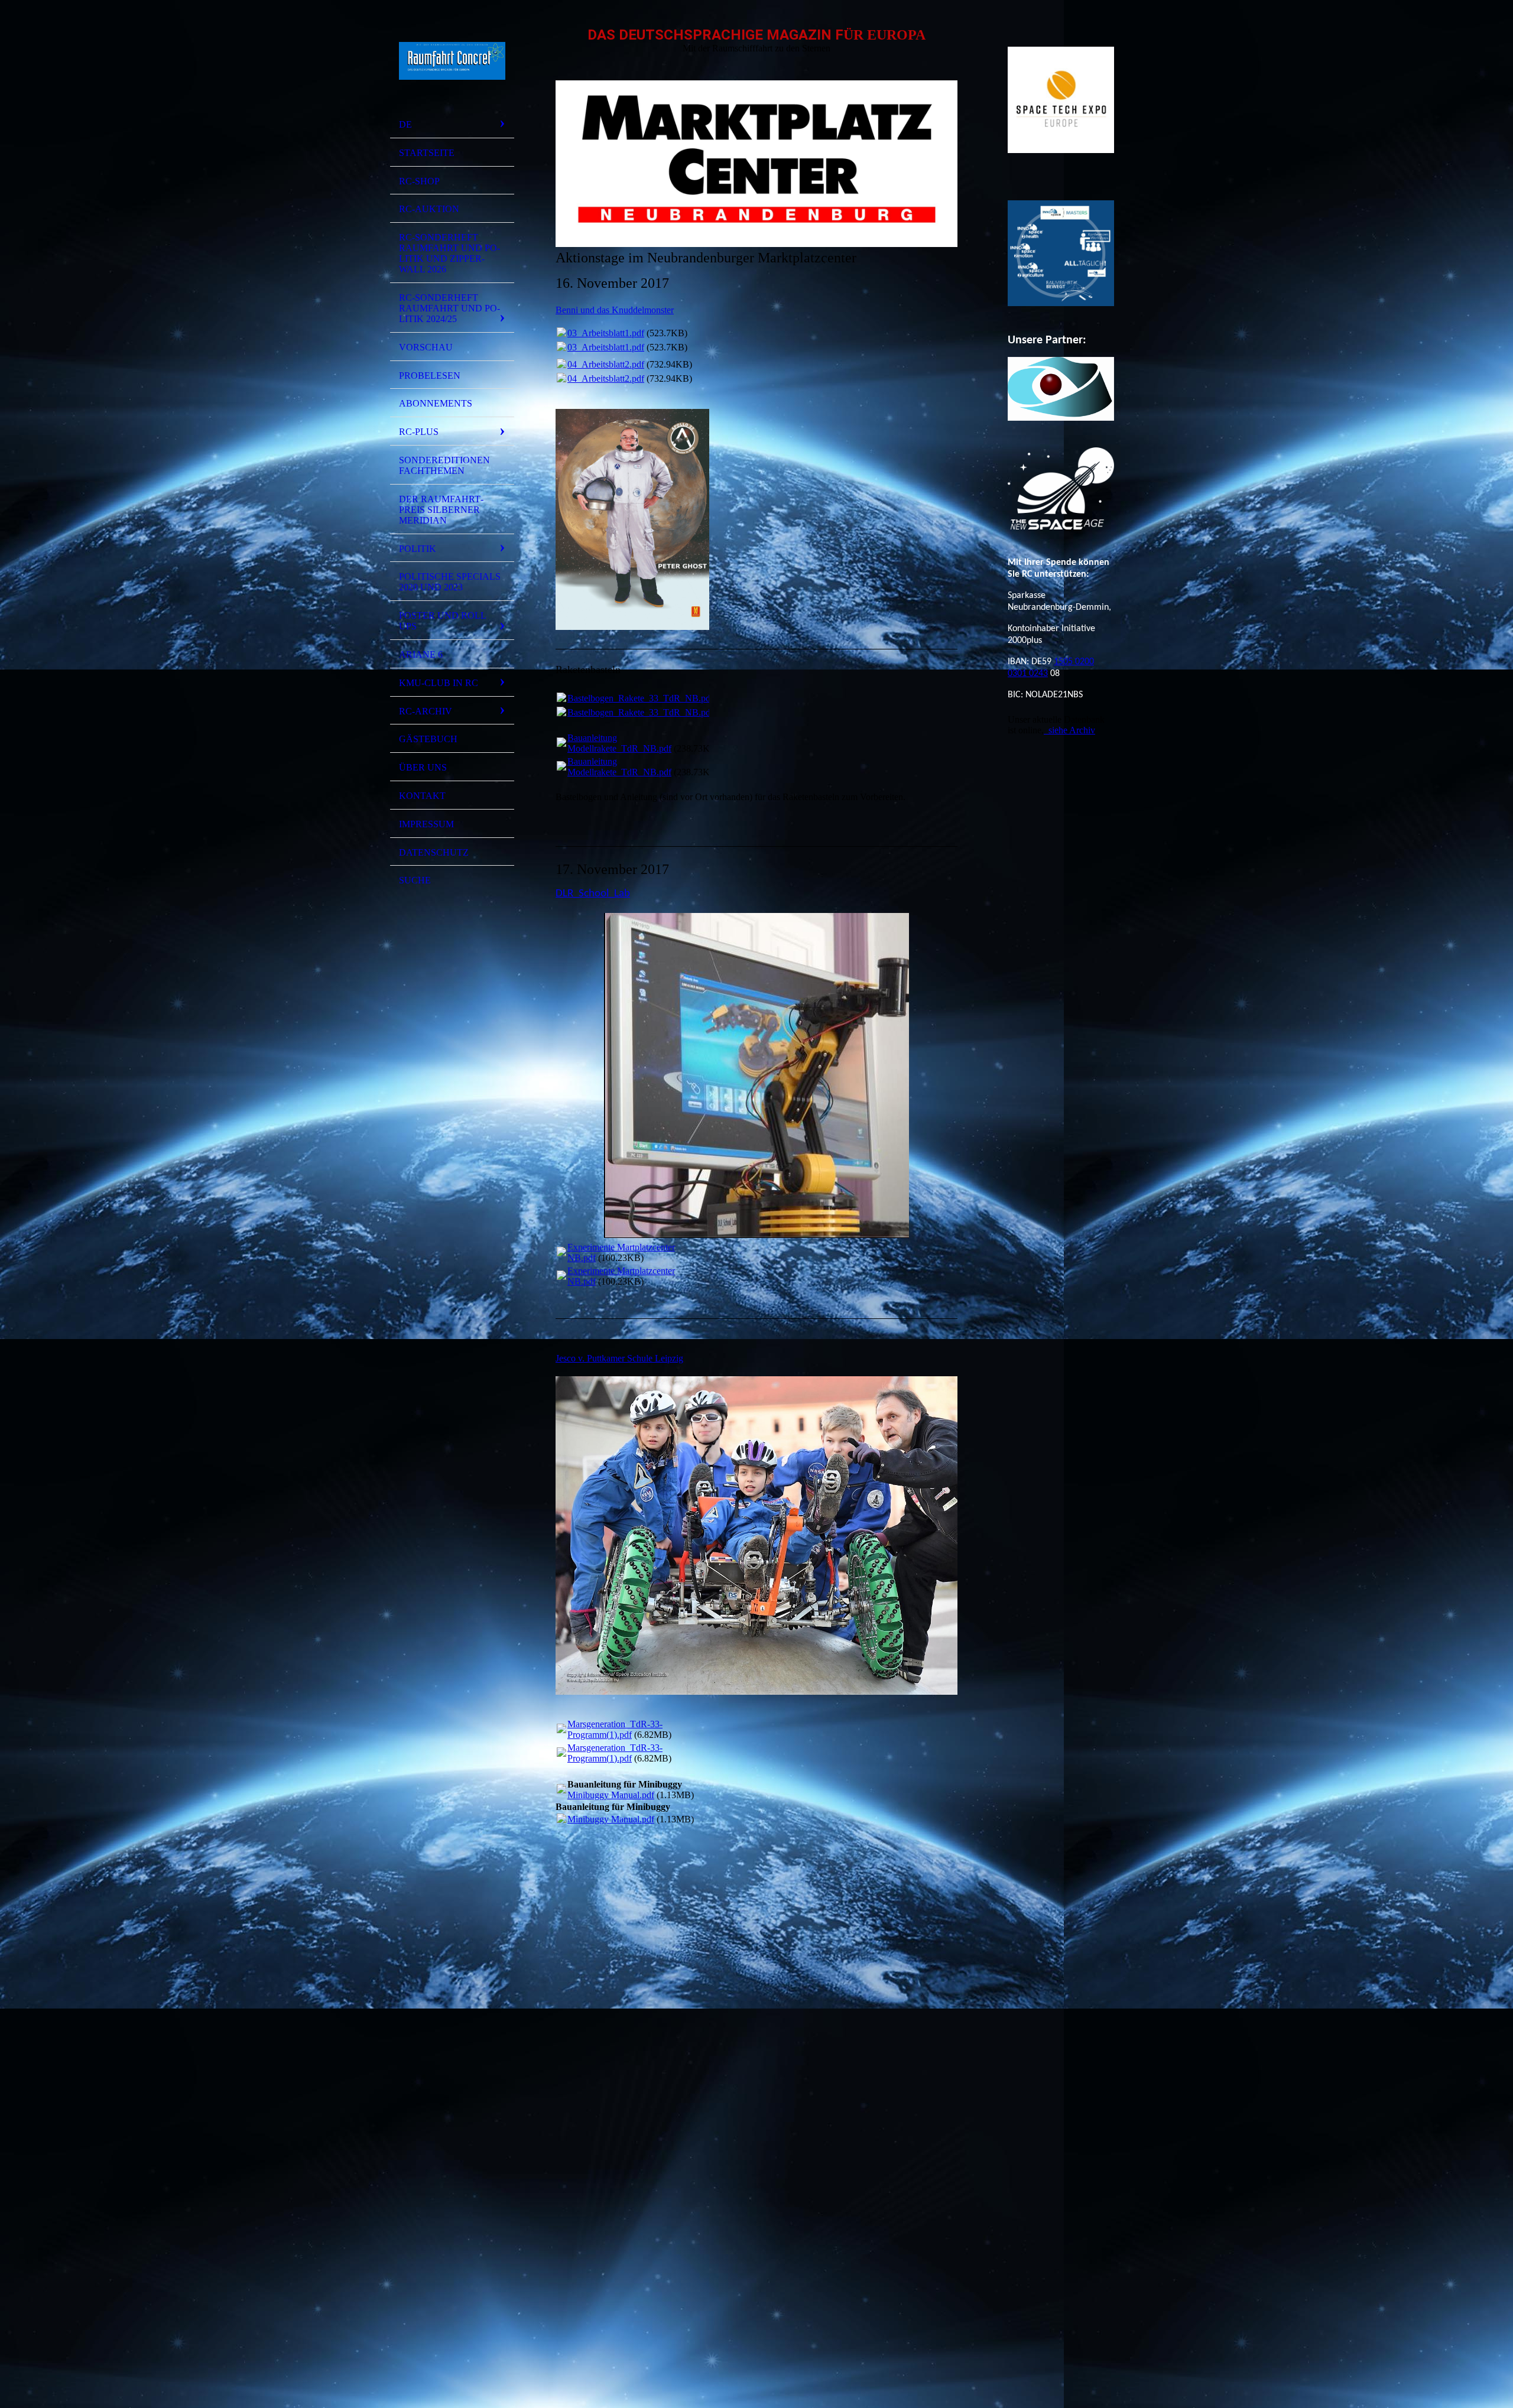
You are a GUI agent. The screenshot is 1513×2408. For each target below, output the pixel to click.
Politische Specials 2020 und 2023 (450, 582)
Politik (418, 549)
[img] (452, 61)
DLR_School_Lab (593, 894)
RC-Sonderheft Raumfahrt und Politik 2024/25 (449, 308)
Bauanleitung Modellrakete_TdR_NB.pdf (619, 743)
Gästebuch (428, 739)
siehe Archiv (1069, 730)
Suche (415, 880)
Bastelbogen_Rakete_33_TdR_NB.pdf (640, 698)
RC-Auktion (429, 209)
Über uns (423, 767)
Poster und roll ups (443, 621)
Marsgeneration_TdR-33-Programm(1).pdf (615, 1729)
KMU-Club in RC (439, 683)
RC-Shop (419, 181)
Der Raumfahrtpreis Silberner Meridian (441, 510)
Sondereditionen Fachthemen (444, 465)
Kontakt (422, 796)
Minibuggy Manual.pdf (611, 1795)
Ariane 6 (421, 654)
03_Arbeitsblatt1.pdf (606, 333)
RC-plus (419, 432)
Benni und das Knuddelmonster (615, 310)
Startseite (427, 153)
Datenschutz (434, 852)
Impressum (426, 824)
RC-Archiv (426, 711)
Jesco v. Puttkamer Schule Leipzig (619, 1358)
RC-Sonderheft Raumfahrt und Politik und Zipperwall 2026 (449, 253)
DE (405, 124)
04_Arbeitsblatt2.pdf (606, 364)
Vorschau (426, 347)
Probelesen (430, 376)
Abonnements (436, 403)
